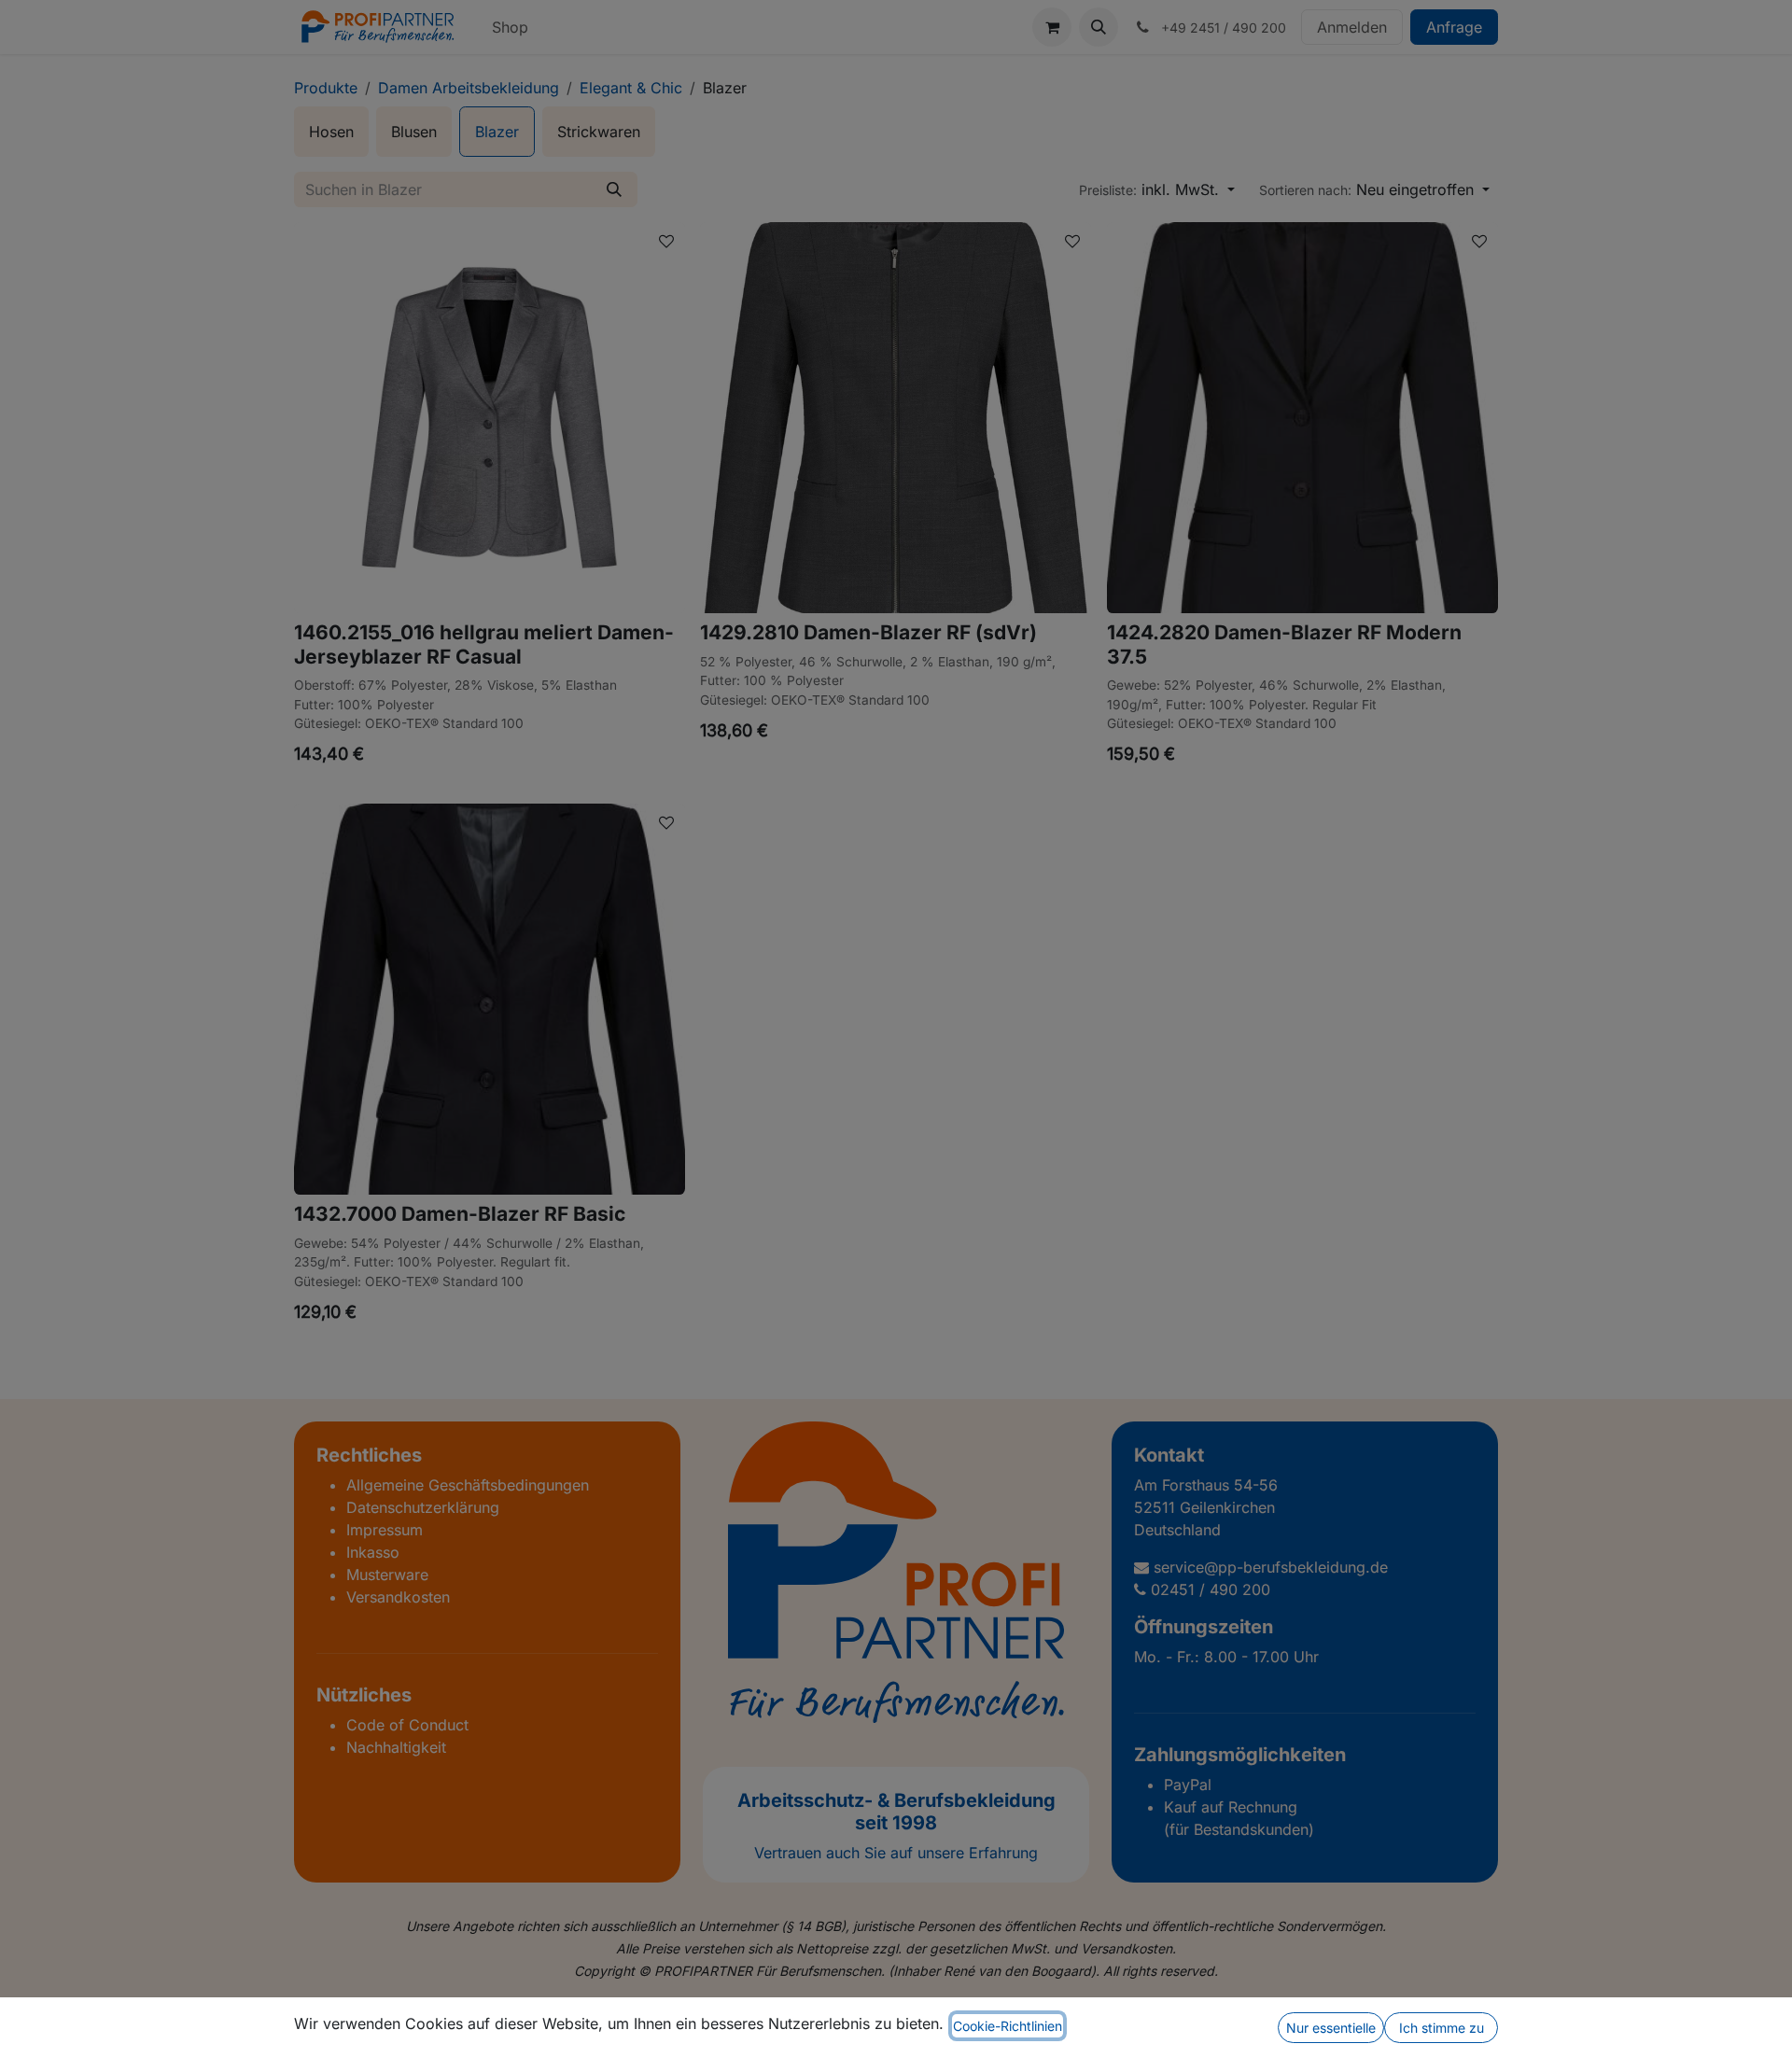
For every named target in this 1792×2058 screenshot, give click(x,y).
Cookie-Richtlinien (1008, 2026)
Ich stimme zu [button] (1442, 2028)
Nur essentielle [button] (1331, 2028)
